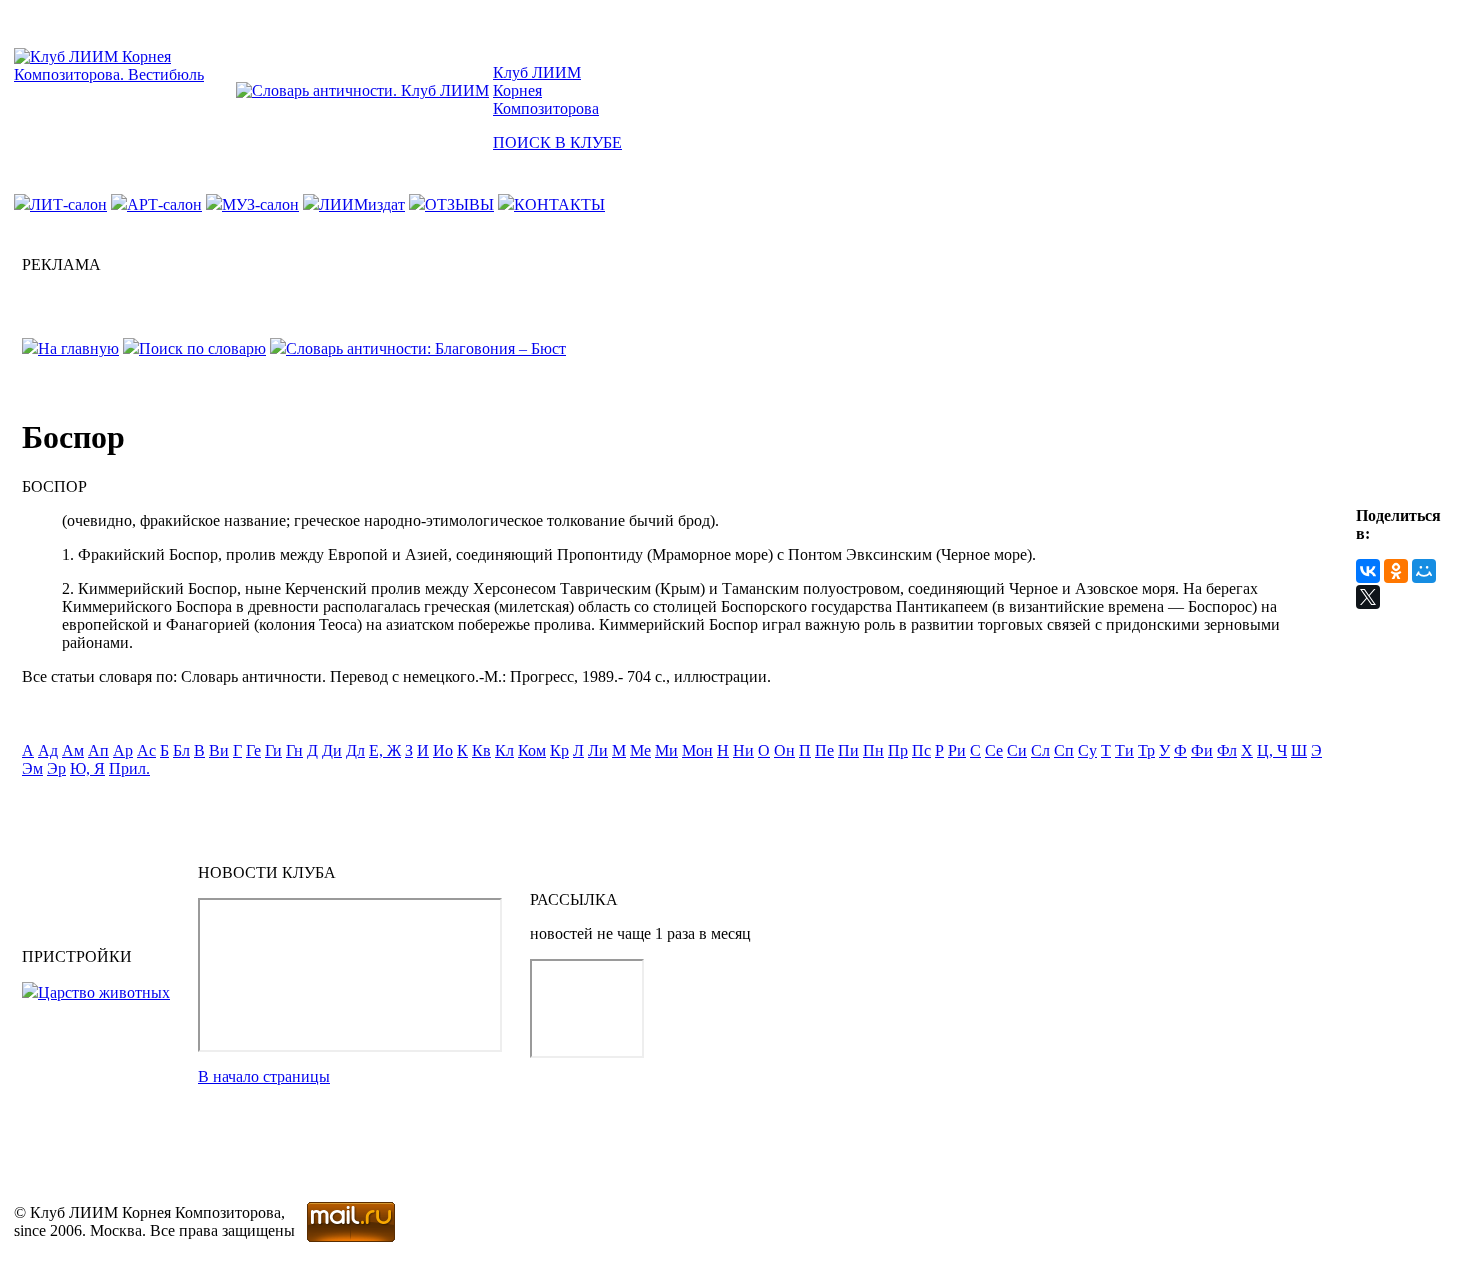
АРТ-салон (164, 204)
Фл (1227, 750)
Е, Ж (385, 750)
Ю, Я (87, 768)
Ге (253, 750)
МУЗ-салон (260, 204)
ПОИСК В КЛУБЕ (557, 142)
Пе (824, 750)
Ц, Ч (1272, 750)
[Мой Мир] (1424, 571)
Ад (48, 750)
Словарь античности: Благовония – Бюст (426, 348)
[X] (1368, 597)
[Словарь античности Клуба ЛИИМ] (362, 90)
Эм (32, 768)
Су (1087, 750)
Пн (873, 750)
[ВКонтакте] (1368, 571)
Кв (481, 750)
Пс (921, 750)
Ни (743, 750)
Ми (666, 750)
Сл (1040, 750)
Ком (532, 750)
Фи (1202, 750)
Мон (697, 750)
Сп (1064, 750)
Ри (957, 750)
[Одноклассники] (1396, 571)
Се (994, 750)
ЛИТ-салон (68, 204)
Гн (294, 750)
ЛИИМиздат (362, 204)
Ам (73, 750)
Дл (355, 750)
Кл (504, 750)
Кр (559, 750)
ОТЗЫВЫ (459, 204)
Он (784, 750)
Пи (848, 750)
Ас (146, 750)
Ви (219, 750)
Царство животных (104, 992)
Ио (443, 750)
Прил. (129, 768)
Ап (98, 750)
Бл (181, 750)
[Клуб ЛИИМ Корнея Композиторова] (123, 74)
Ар (123, 750)
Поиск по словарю (202, 348)
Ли (598, 750)
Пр (898, 750)
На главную (78, 348)
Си (1017, 750)
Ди (332, 750)
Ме (640, 750)
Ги (273, 750)
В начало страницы (264, 1076)
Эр (56, 768)
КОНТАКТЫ (559, 204)
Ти (1124, 750)
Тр (1146, 750)
